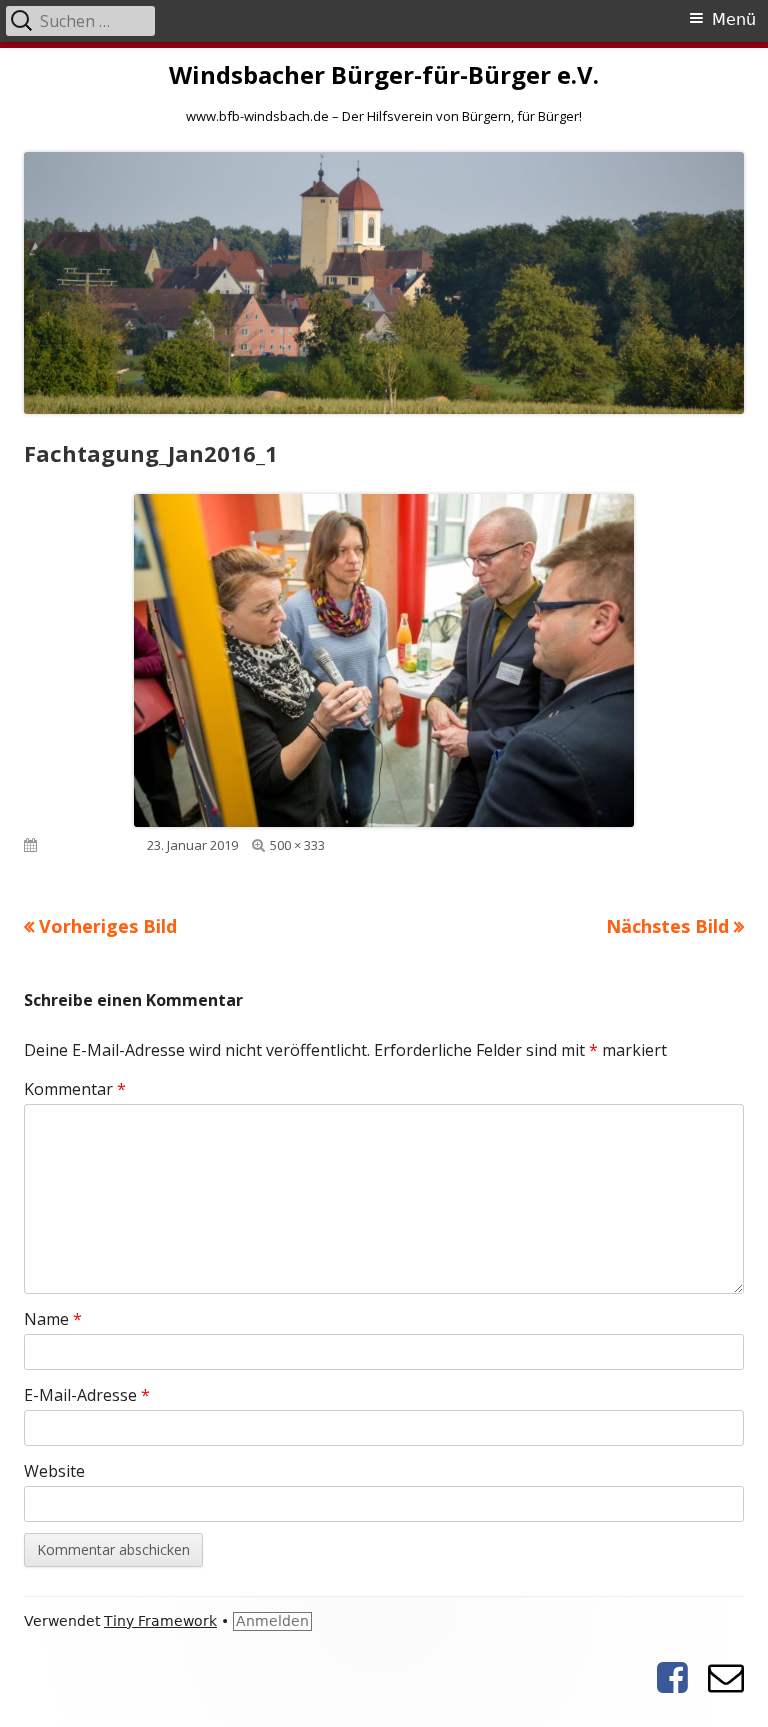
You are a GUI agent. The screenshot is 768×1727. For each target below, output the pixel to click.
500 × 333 (297, 845)
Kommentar (75, 1089)
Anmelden (272, 1621)
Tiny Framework (160, 1621)
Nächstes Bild (667, 926)
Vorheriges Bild (108, 926)
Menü (734, 19)
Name (53, 1319)
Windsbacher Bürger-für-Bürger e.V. (384, 75)
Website (54, 1471)
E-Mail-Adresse (87, 1395)
